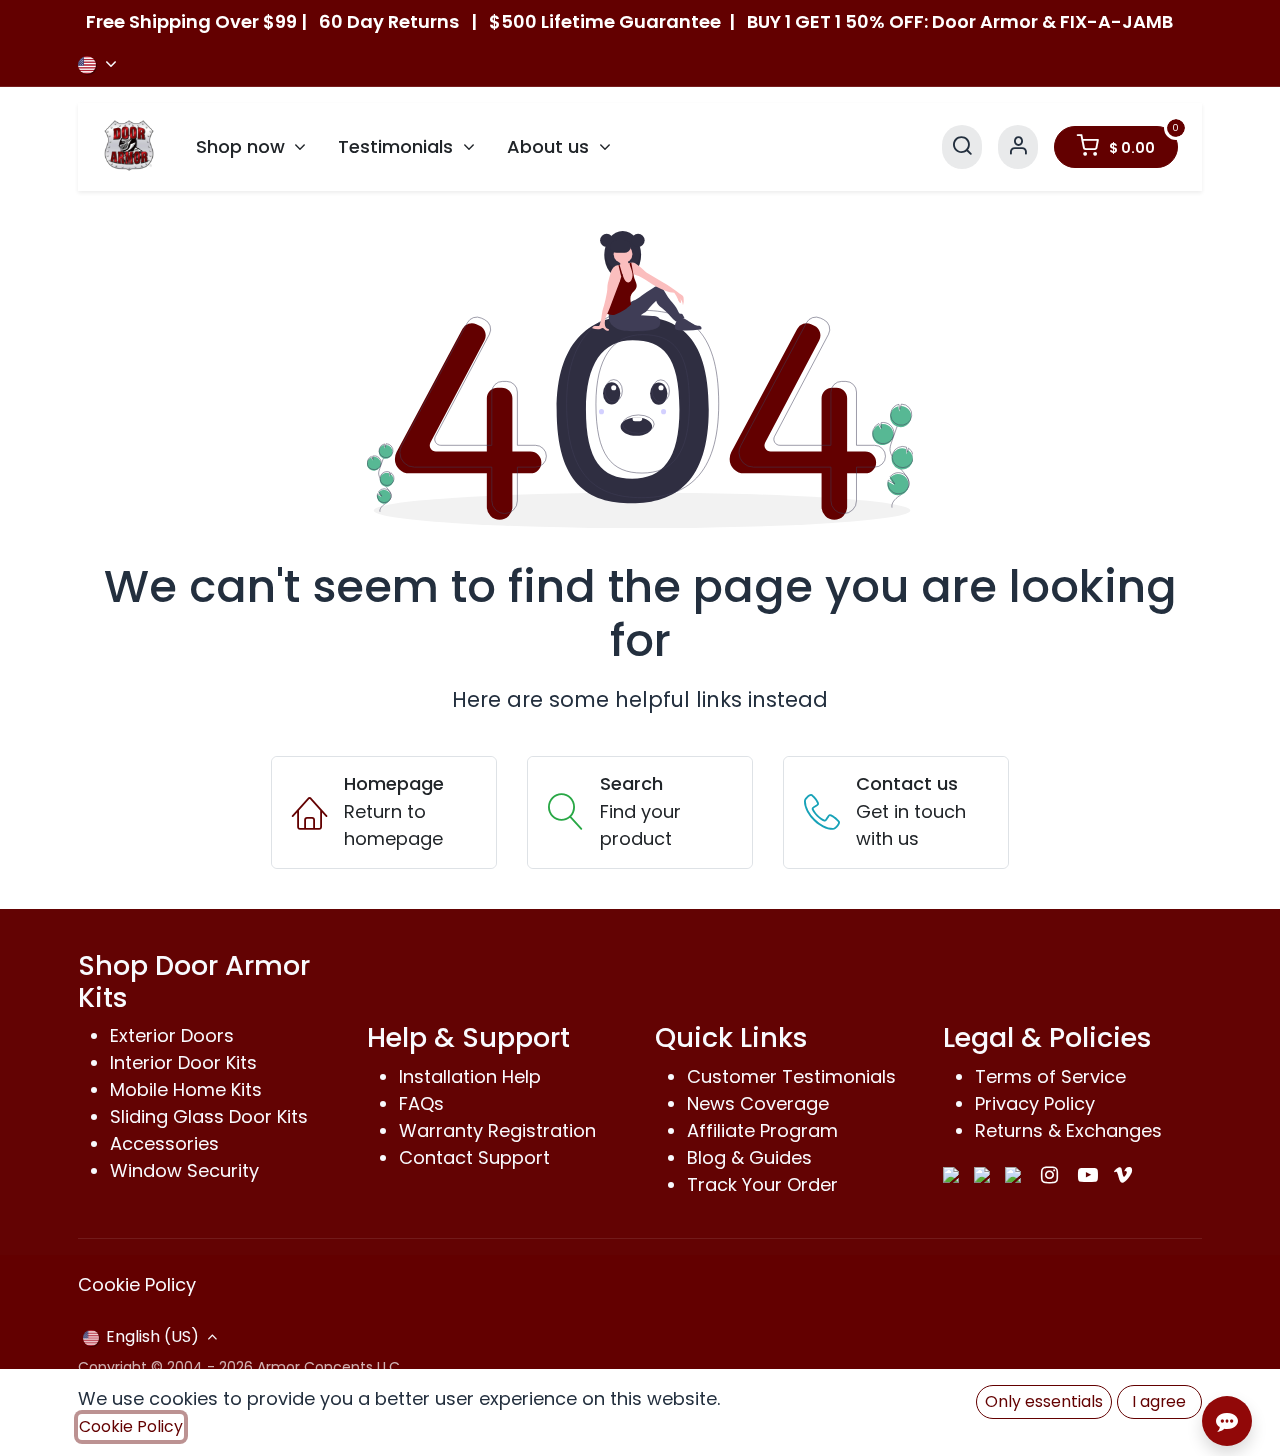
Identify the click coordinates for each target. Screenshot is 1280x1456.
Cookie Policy (137, 1284)
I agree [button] (1159, 1401)
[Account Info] (1018, 146)
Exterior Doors (172, 1035)
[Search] (962, 146)
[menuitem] (251, 147)
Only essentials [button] (1044, 1401)
